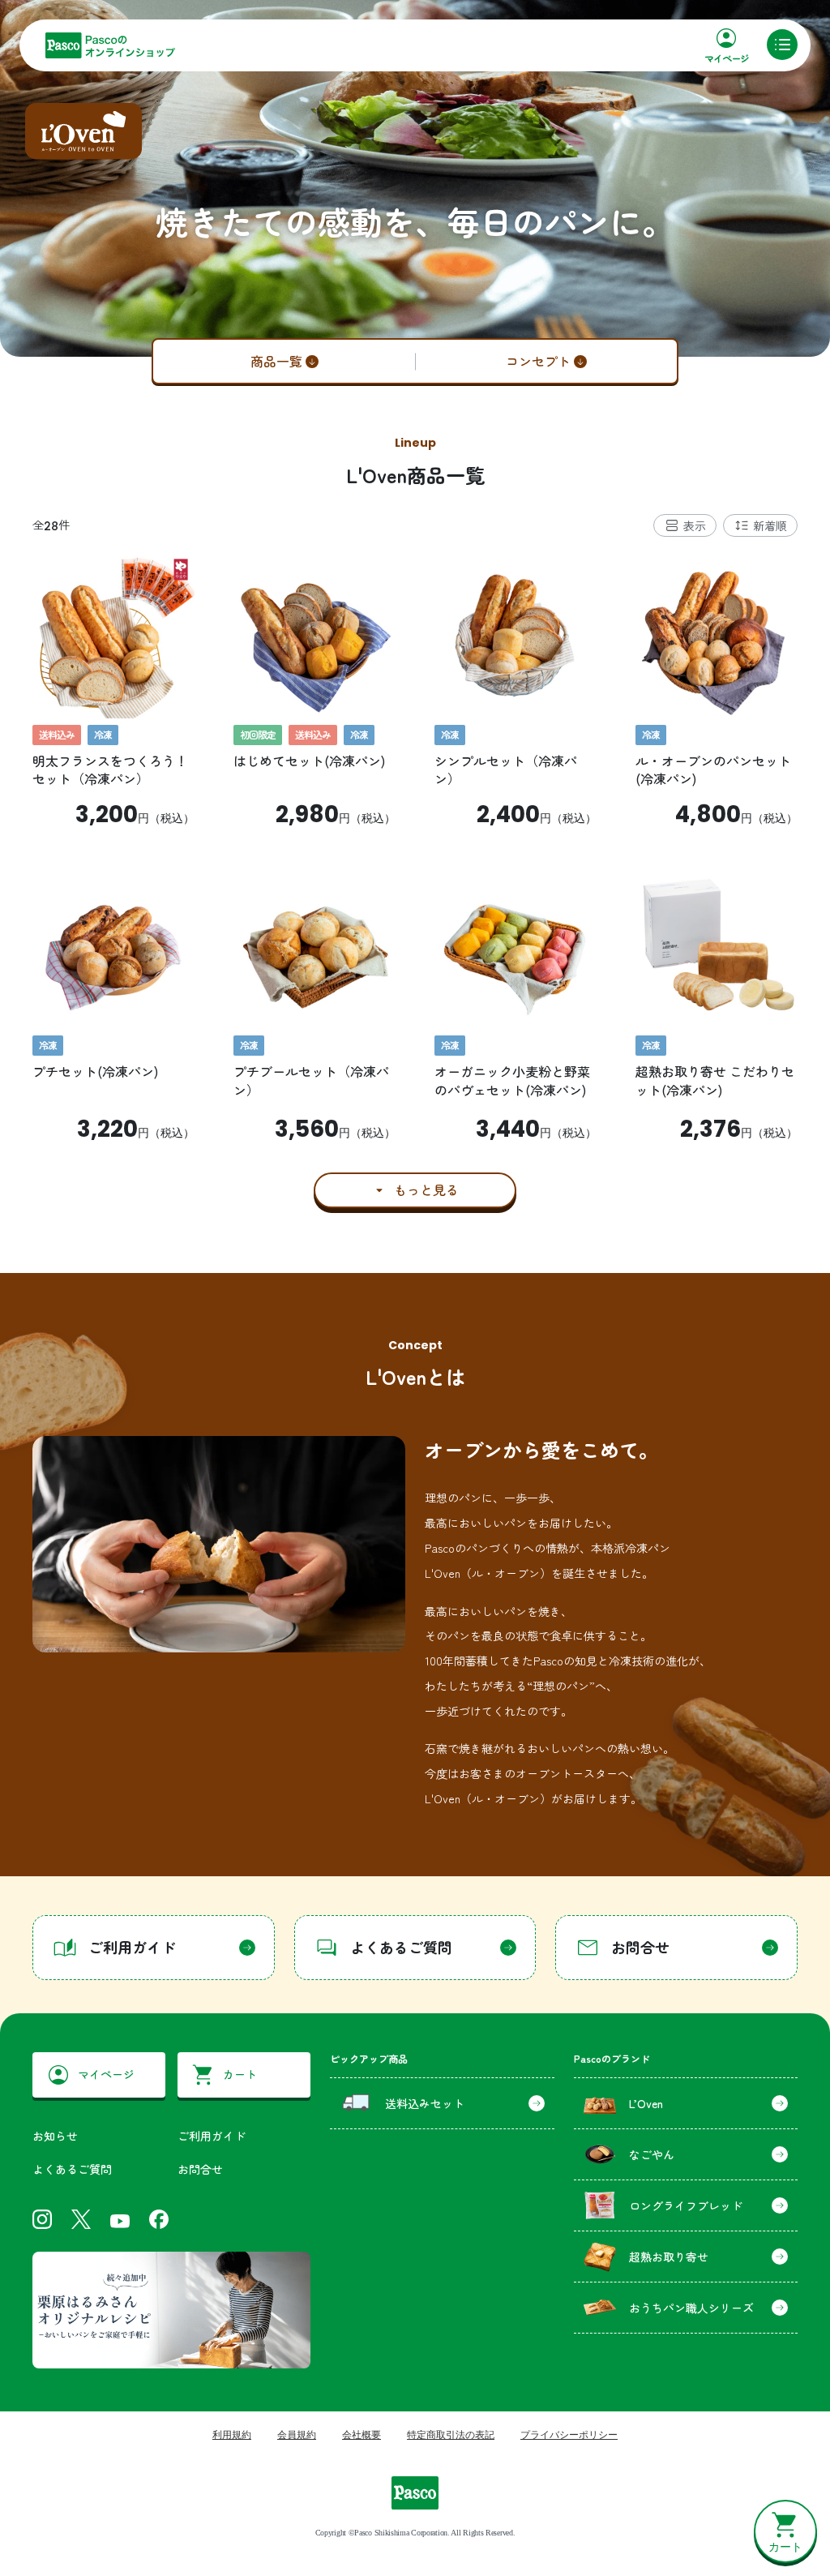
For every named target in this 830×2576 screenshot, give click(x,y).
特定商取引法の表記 (451, 2435)
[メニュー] (782, 45)
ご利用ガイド (212, 2136)
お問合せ (200, 2169)
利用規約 (232, 2435)
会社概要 (362, 2435)
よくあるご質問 (72, 2169)
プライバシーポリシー (569, 2435)
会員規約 (297, 2435)
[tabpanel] (415, 882)
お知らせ (55, 2136)
